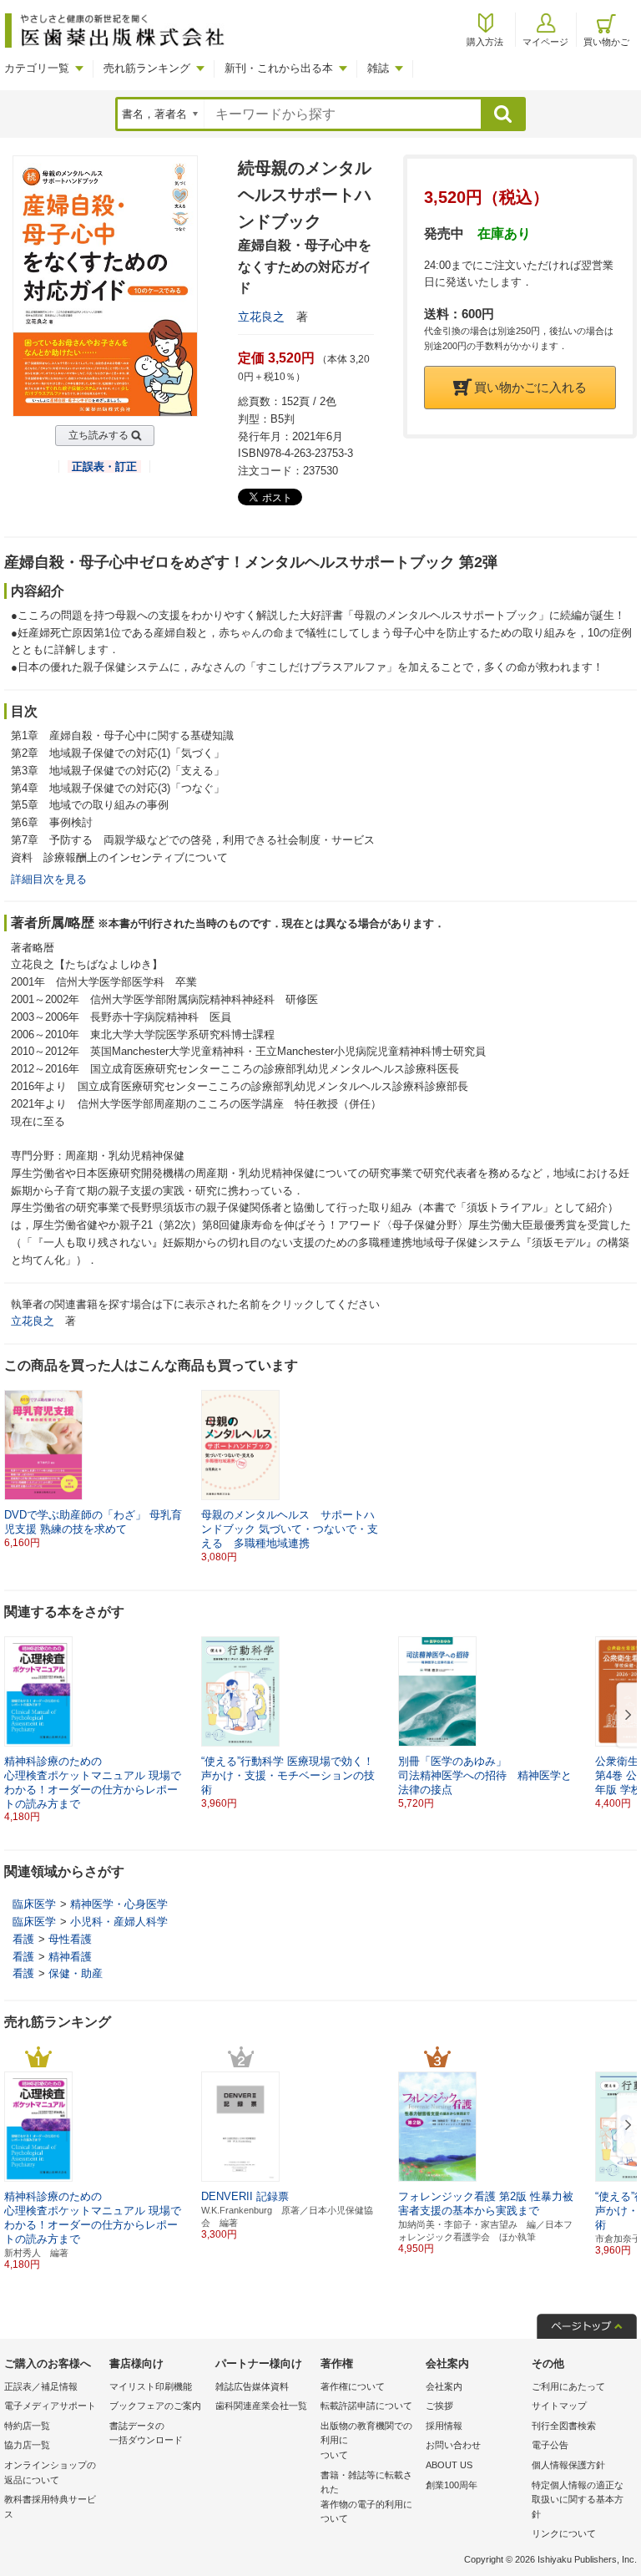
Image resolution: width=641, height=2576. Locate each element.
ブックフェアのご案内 (155, 2406)
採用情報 (444, 2426)
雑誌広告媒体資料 (252, 2386)
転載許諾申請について (366, 2406)
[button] (625, 1716)
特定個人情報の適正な (578, 2500)
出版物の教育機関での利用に (366, 2440)
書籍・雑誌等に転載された (366, 2497)
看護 (23, 1939)
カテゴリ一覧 (37, 68)
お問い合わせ (453, 2445)
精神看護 (70, 1957)
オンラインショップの (50, 2472)
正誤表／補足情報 (41, 2386)
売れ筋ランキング (147, 68)
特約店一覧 (27, 2426)
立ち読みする (98, 435)
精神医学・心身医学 (119, 1904)
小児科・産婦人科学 (119, 1922)
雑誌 (378, 68)
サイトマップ (559, 2406)
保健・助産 (76, 1973)
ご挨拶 (439, 2406)
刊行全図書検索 (564, 2426)
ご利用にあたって (568, 2386)
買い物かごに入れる (530, 387)
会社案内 (444, 2386)
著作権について (353, 2386)
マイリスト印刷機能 (151, 2386)
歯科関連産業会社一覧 (261, 2406)
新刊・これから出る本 (279, 68)
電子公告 (550, 2445)
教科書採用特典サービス (50, 2507)
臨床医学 (34, 1904)
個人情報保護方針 (568, 2465)
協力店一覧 (27, 2445)
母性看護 (70, 1939)
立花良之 (261, 317)
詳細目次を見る (49, 879)
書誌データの (146, 2433)
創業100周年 (452, 2485)
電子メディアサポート (50, 2406)
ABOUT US (449, 2465)
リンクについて (564, 2533)
